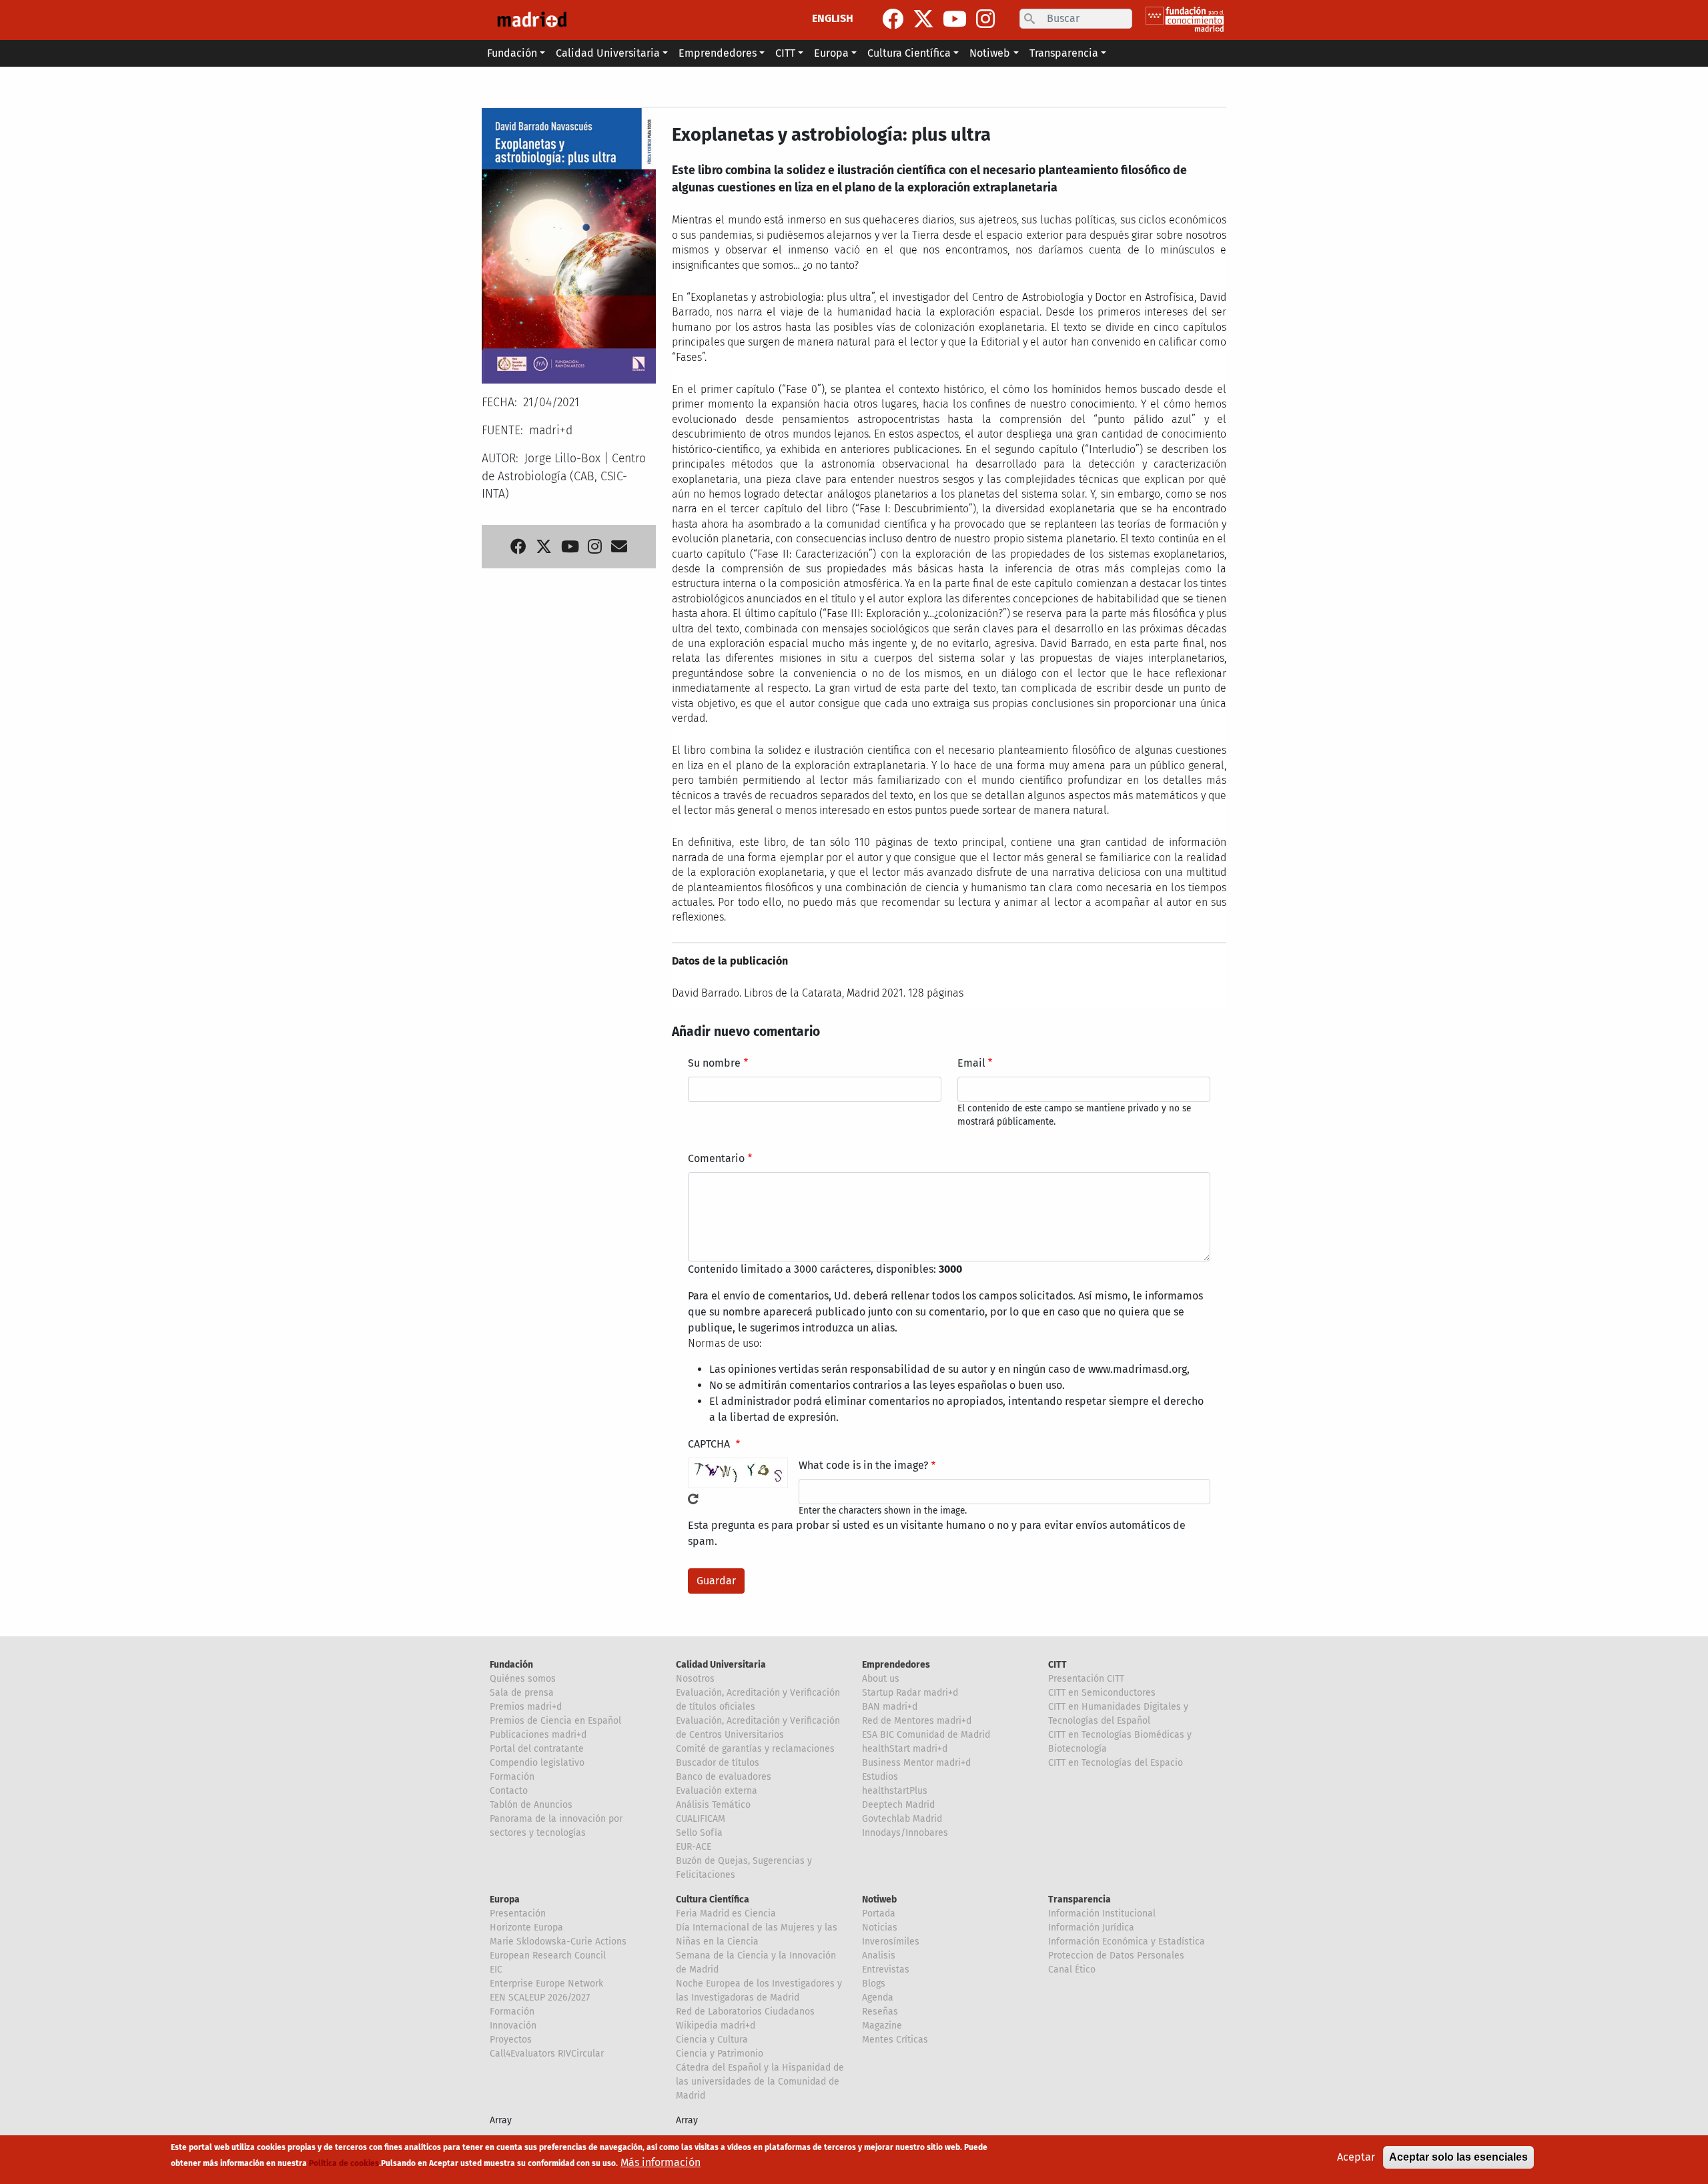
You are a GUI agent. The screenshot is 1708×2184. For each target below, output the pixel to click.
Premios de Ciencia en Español (555, 1721)
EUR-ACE (694, 1847)
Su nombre (714, 1063)
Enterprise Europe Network (546, 1984)
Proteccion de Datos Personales (1116, 1956)
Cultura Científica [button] (909, 53)
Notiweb (879, 1899)
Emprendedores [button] (718, 53)
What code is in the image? (863, 1465)
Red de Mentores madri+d (917, 1721)
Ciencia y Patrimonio (720, 2054)
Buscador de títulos (718, 1763)
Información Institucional (1102, 1914)
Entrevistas (886, 1970)
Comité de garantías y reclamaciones (755, 1749)
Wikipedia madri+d (716, 2026)
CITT (1057, 1665)
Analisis (879, 1956)
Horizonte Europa (526, 1928)
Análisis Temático (713, 1805)
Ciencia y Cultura (712, 2040)
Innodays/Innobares (905, 1833)
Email (971, 1063)
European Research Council (548, 1956)
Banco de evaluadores (724, 1777)
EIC (496, 1970)
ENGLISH (833, 18)
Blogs (874, 1984)
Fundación (511, 1665)
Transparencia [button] (1064, 53)
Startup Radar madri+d (910, 1693)
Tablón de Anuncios (531, 1805)
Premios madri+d (526, 1707)
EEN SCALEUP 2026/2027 (540, 1998)
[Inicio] (532, 20)
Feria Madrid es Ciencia (726, 1914)
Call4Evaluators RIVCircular (547, 2054)
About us (881, 1679)
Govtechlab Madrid (902, 1819)
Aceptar (1356, 2157)
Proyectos (511, 2040)
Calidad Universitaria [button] (608, 53)
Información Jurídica (1091, 1928)
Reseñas (880, 2012)
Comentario (716, 1158)
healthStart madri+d (905, 1749)
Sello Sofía (699, 1833)
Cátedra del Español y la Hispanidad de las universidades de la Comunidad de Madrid (760, 2082)
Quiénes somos (523, 1679)
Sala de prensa (522, 1693)
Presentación (518, 1914)
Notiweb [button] (990, 53)
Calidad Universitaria (721, 1665)
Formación (512, 1777)
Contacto (509, 1791)
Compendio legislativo (537, 1763)
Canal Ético (1072, 1970)
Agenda (878, 1998)
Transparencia (1080, 1899)
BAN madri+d (890, 1707)
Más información (661, 2162)
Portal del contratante (537, 1749)
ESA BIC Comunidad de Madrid (926, 1735)
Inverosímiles (891, 1942)
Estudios (880, 1777)
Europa (505, 1899)
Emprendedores (896, 1665)
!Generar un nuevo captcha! (693, 1499)
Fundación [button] (512, 53)
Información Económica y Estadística (1127, 1942)
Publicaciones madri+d (538, 1735)
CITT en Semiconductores (1102, 1693)
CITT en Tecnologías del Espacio (1116, 1763)
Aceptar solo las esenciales (1458, 2157)
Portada (879, 1914)
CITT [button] (785, 53)
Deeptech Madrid (898, 1805)
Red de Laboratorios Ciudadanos (745, 2012)
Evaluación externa (717, 1791)
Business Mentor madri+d (916, 1763)
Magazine (882, 2026)
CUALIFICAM (701, 1819)
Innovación (513, 2026)
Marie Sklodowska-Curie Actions (558, 1942)
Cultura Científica (713, 1899)
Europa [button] (831, 53)
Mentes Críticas (895, 2040)
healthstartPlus (895, 1791)
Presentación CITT (1086, 1679)
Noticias (880, 1928)
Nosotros (695, 1679)
